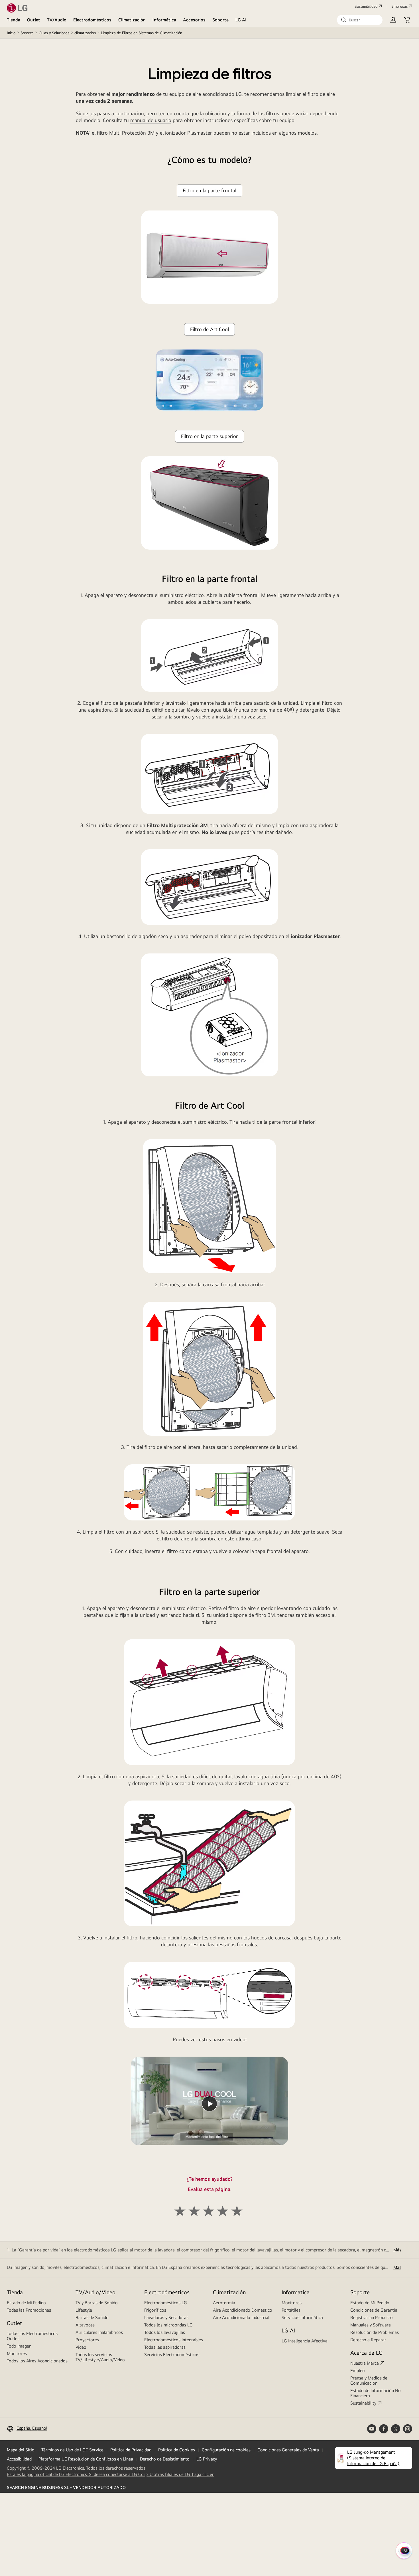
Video (81, 2347)
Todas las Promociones (29, 2310)
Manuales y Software (371, 2325)
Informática (164, 20)
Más (397, 2250)
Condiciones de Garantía (374, 2310)
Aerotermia (224, 2303)
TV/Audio (57, 20)
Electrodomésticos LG (166, 2303)
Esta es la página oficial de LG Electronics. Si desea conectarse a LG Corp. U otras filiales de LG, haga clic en (111, 2474)
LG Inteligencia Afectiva (305, 2341)
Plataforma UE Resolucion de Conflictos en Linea (86, 2459)
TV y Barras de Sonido (97, 2303)
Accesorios (194, 20)
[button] (360, 20)
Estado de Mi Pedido (26, 2303)
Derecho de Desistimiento (165, 2459)
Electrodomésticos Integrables (174, 2340)
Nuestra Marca (365, 2363)
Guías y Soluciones (54, 33)
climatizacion (85, 33)
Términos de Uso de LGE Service (72, 2450)
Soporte (220, 20)
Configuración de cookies (226, 2450)
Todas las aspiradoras (165, 2347)
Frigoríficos (155, 2310)
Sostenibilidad (366, 6)
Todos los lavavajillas (165, 2332)
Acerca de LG (366, 2353)
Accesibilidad (19, 2459)
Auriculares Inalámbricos (99, 2332)
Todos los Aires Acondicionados (37, 2361)
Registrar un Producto (372, 2317)
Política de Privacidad (131, 2450)
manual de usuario (151, 120)
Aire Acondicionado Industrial (241, 2317)
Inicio (11, 33)
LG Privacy (207, 2459)
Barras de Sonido (92, 2317)
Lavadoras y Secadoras (166, 2317)
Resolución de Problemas (375, 2332)
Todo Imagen (19, 2346)
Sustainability (363, 2403)
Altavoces (85, 2325)
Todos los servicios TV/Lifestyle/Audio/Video (100, 2357)
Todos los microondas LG (168, 2325)
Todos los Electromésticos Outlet (32, 2336)
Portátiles (291, 2310)
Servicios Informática (302, 2317)
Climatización (132, 20)
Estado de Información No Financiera (376, 2393)
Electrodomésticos (92, 20)
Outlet (34, 20)
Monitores (17, 2353)
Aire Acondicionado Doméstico (243, 2310)
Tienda (14, 20)
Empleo (358, 2371)
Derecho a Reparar (368, 2340)
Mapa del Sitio (21, 2450)
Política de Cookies (177, 2450)
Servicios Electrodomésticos (172, 2355)
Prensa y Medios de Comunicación (369, 2380)
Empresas (399, 6)
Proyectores (87, 2340)
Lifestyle (84, 2310)
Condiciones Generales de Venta (288, 2450)
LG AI (241, 20)
